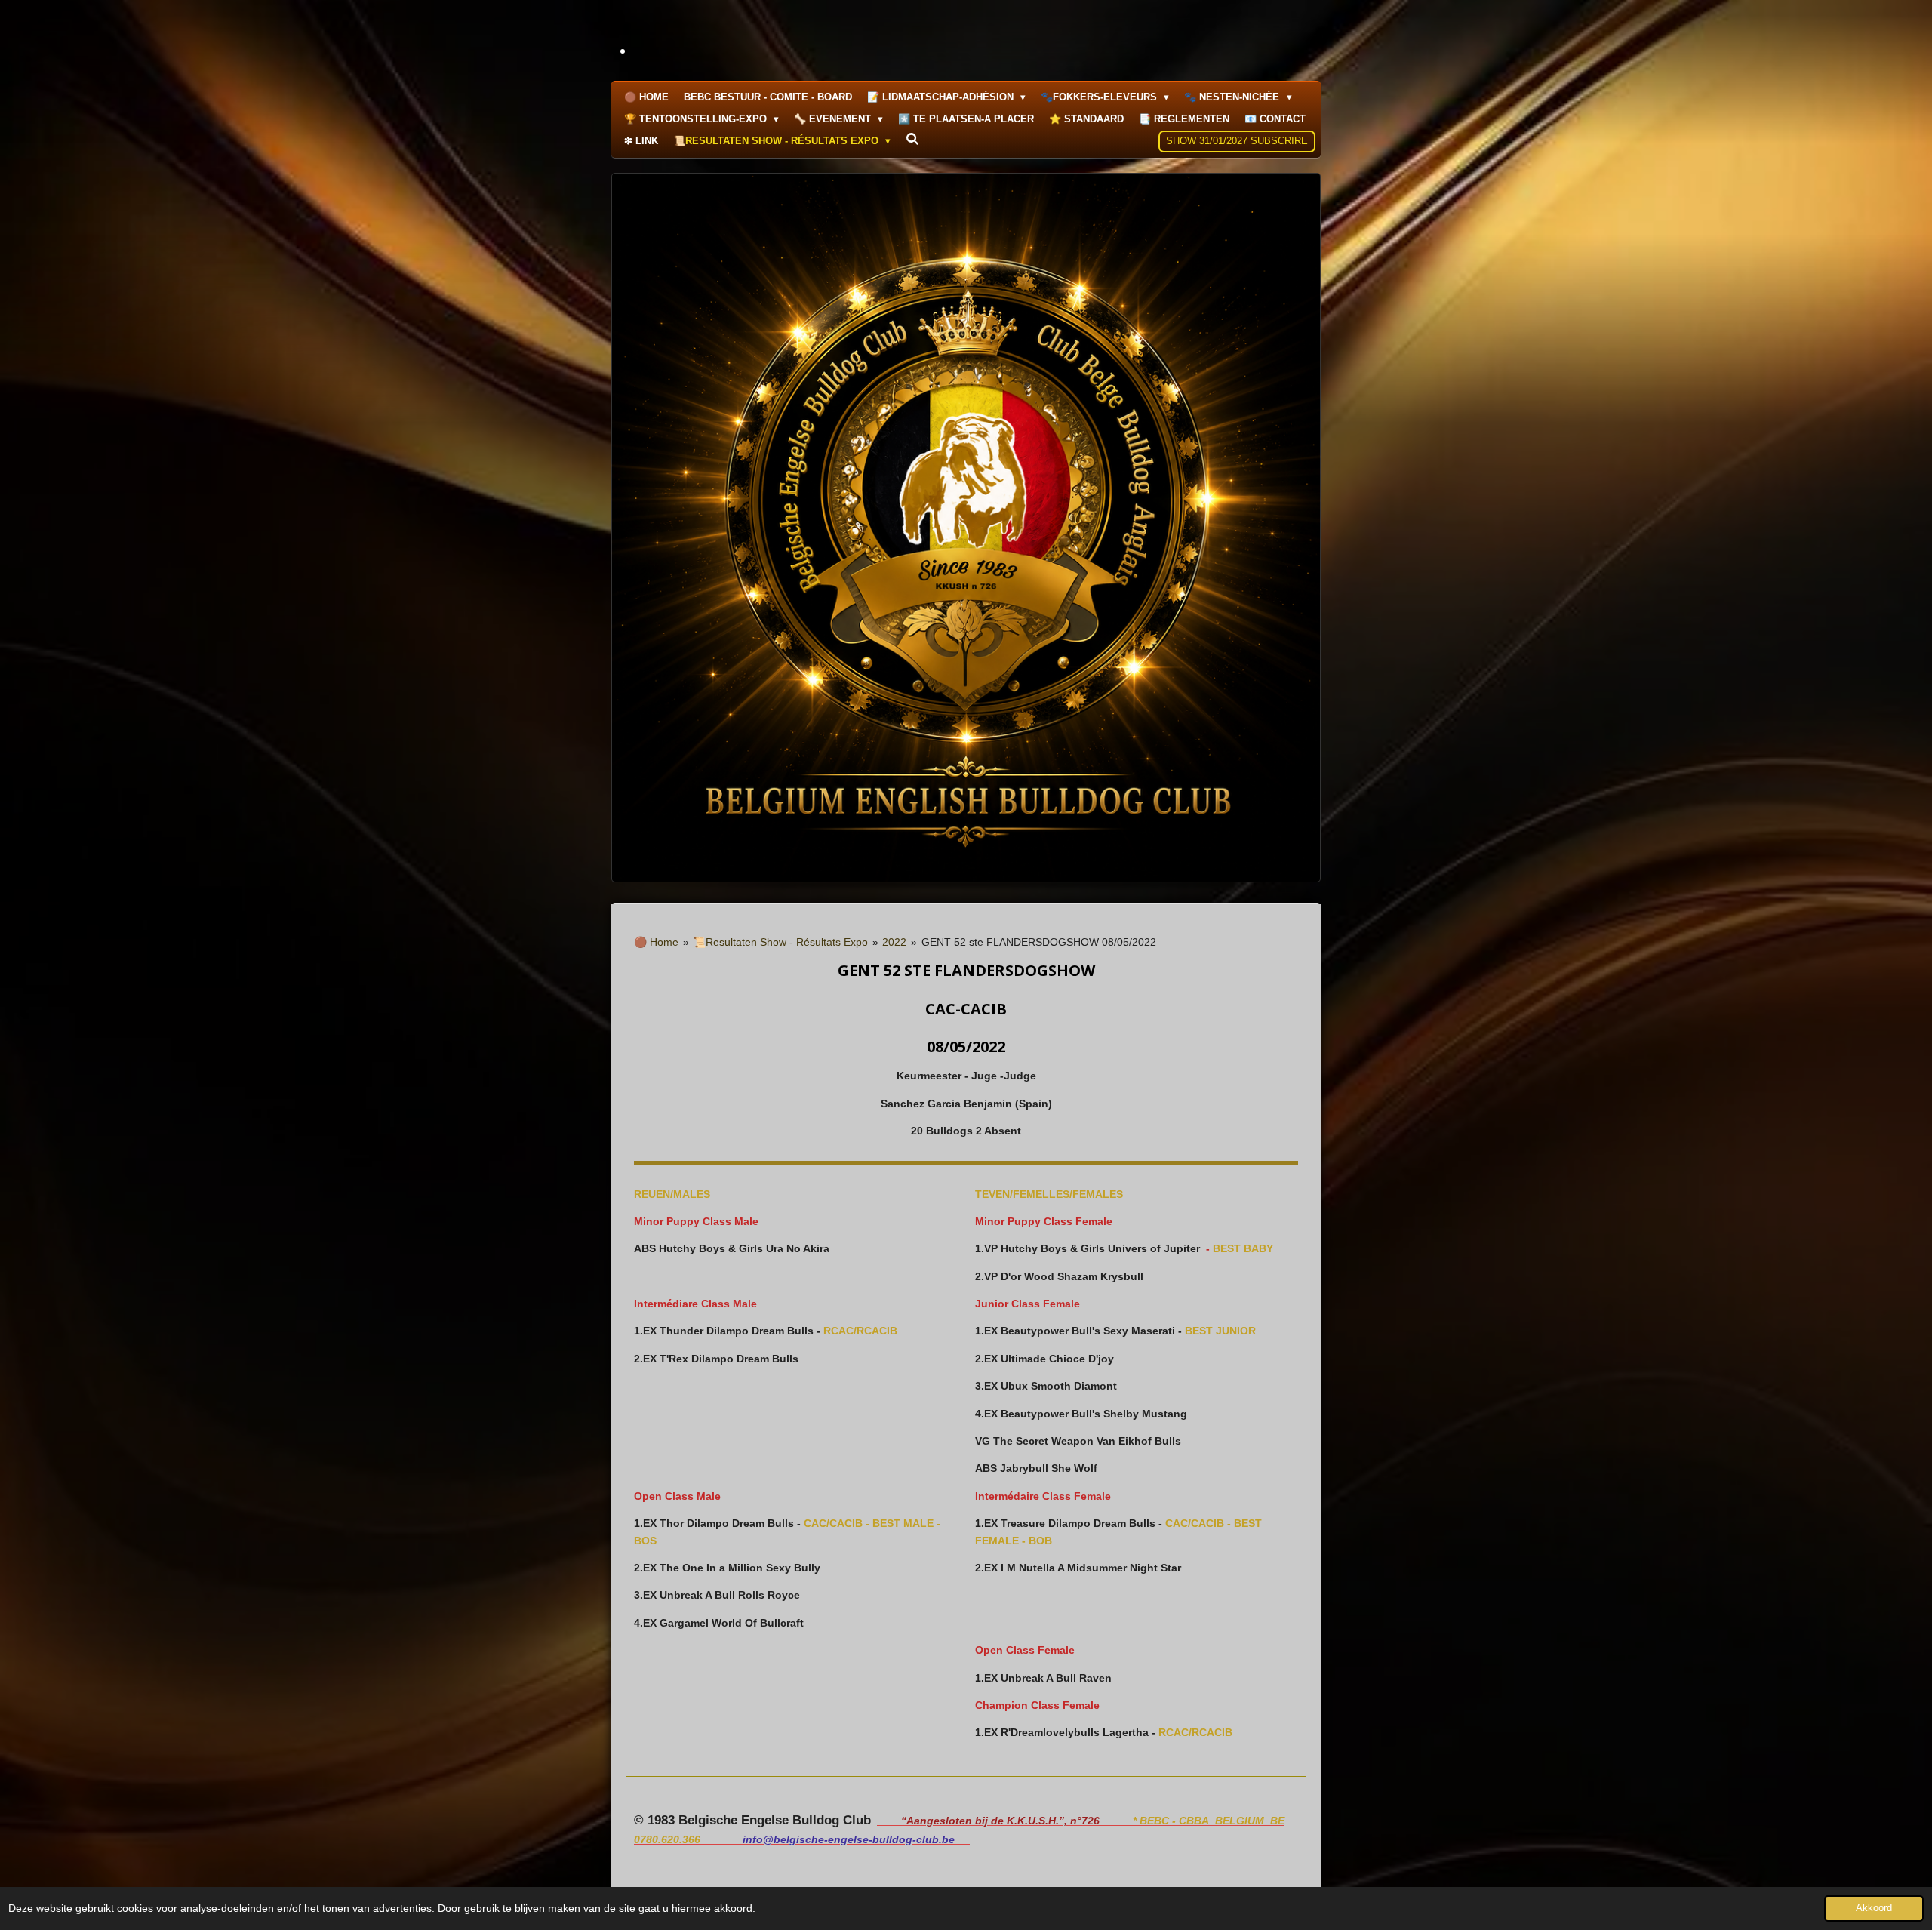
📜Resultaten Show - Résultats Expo (780, 942)
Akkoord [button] (1874, 1908)
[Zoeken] (912, 139)
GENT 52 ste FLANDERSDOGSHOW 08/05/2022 (1039, 942)
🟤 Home (656, 942)
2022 (894, 942)
